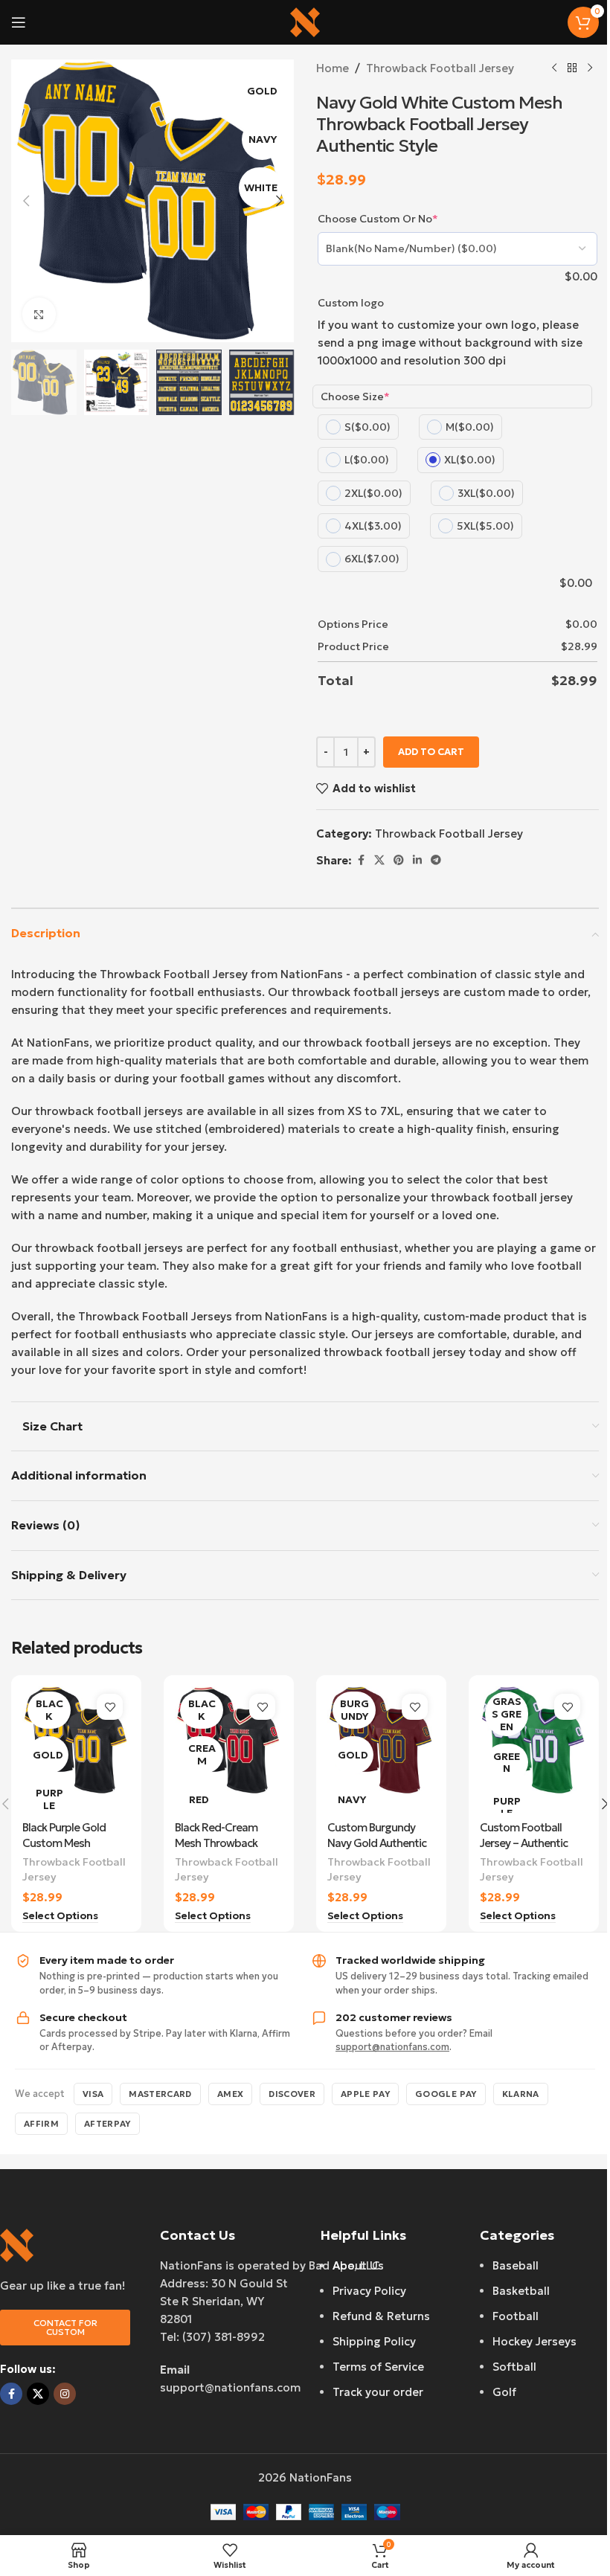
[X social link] (379, 860)
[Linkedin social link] (417, 860)
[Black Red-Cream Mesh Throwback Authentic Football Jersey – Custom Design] (229, 1750)
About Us (358, 2265)
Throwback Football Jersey (440, 68)
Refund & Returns (381, 2316)
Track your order (378, 2392)
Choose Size (355, 396)
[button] (26, 201)
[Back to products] (572, 68)
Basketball (521, 2291)
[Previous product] (554, 68)
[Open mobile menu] (19, 22)
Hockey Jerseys (534, 2341)
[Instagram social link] (65, 2394)
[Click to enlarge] (39, 314)
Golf (504, 2392)
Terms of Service (378, 2367)
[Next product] (590, 68)
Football (516, 2316)
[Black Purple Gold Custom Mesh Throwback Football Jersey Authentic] (76, 1750)
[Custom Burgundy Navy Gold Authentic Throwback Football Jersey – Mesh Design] (381, 1750)
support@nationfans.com (392, 2047)
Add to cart (431, 752)
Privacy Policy (369, 2291)
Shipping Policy (374, 2341)
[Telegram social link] (436, 860)
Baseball (516, 2265)
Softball (514, 2367)
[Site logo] (305, 21)
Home (333, 68)
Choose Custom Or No (378, 219)
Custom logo (351, 303)
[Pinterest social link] (399, 860)
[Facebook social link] (361, 860)
